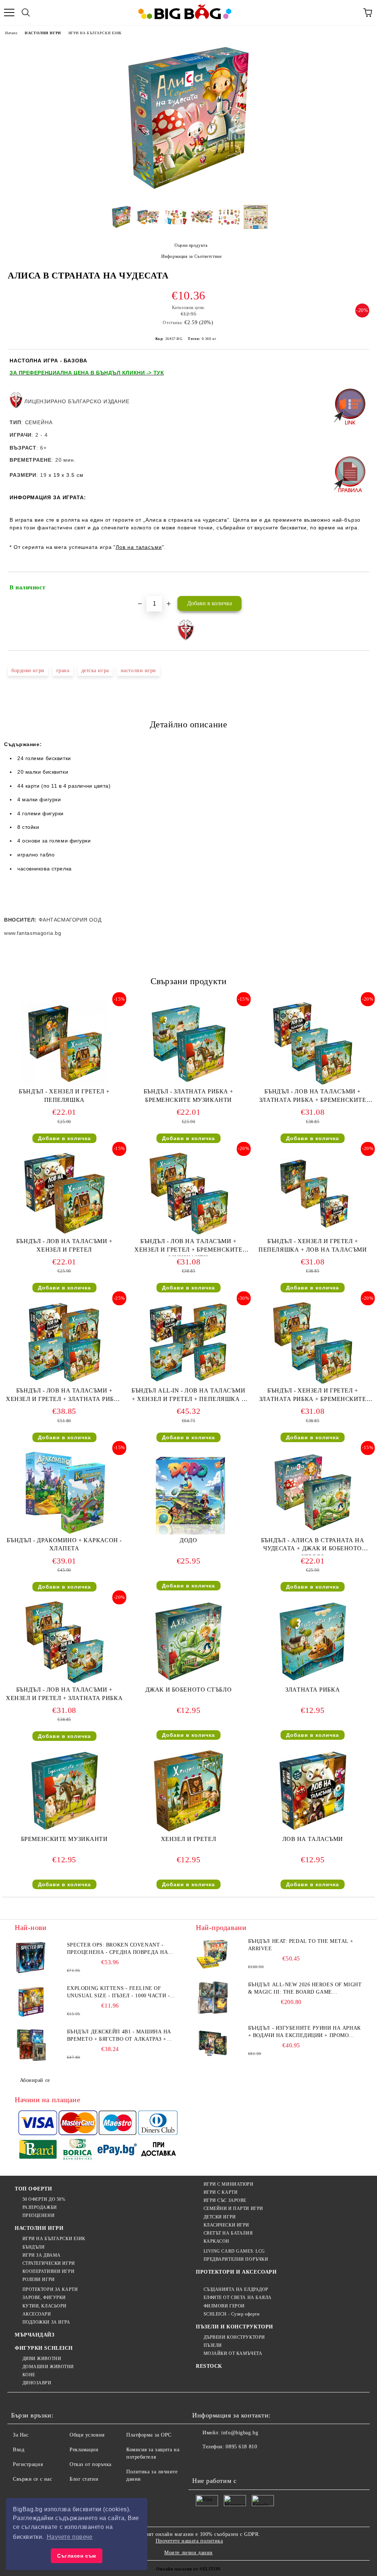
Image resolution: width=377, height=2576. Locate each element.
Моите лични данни (188, 2553)
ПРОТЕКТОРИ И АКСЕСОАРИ (236, 2272)
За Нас (21, 2435)
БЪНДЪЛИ (34, 2247)
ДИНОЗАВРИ (37, 2383)
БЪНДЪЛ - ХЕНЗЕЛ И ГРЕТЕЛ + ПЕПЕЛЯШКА (64, 1096)
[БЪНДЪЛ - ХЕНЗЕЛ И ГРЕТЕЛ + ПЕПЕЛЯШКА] (64, 1084)
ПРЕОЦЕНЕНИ (38, 2215)
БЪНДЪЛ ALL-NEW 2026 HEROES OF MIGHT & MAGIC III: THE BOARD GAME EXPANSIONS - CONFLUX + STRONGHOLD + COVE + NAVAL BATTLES (305, 1989)
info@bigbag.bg (240, 2433)
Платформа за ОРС (149, 2435)
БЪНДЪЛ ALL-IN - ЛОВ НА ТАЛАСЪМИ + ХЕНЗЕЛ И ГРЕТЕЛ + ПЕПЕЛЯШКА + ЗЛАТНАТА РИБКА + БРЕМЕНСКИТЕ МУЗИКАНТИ (188, 1396)
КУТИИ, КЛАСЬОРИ (45, 2306)
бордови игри (28, 670)
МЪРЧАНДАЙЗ (35, 2335)
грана (63, 670)
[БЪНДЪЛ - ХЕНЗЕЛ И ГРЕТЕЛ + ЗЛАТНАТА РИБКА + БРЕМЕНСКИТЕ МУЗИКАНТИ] (313, 1383)
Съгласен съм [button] (77, 2556)
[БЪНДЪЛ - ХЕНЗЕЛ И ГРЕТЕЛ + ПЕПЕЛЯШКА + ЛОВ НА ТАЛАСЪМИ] (313, 1234)
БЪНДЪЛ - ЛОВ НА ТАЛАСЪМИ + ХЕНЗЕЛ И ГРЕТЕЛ (64, 1245)
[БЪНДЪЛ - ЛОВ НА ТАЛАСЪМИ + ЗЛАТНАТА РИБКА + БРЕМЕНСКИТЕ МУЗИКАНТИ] (313, 1084)
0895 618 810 (241, 2447)
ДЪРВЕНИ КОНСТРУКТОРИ (234, 2337)
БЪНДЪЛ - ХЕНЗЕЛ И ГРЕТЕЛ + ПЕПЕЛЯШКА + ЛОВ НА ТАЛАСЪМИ (313, 1245)
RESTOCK (209, 2366)
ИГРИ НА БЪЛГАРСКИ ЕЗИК (95, 33)
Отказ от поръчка (91, 2464)
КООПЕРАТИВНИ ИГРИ (48, 2271)
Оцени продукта (191, 245)
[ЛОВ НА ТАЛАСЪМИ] (313, 1832)
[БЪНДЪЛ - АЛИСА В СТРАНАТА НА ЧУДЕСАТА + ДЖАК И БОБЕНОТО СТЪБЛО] (313, 1533)
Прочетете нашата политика (189, 2541)
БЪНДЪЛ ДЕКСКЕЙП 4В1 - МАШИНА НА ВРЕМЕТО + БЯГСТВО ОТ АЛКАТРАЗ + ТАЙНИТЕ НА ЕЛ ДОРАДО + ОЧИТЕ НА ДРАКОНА (119, 2036)
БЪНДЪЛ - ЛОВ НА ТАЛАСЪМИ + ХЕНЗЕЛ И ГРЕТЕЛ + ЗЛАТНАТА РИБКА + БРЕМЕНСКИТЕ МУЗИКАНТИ (64, 1396)
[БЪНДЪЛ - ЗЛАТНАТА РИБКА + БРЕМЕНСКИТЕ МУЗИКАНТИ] (188, 1084)
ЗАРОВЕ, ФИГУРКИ (44, 2298)
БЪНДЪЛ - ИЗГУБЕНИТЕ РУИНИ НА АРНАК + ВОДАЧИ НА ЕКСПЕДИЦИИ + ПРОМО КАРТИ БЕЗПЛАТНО (304, 2032)
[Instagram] (234, 2462)
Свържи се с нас (32, 2479)
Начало (11, 33)
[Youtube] (250, 2462)
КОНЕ (29, 2375)
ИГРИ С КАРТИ (221, 2192)
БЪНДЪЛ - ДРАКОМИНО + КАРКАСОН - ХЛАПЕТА (64, 1544)
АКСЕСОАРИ (37, 2314)
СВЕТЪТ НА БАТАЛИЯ (228, 2233)
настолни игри (138, 670)
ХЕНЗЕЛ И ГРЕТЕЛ (188, 1839)
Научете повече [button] (70, 2537)
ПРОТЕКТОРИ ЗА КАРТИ (50, 2289)
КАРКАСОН (216, 2241)
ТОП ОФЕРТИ (34, 2189)
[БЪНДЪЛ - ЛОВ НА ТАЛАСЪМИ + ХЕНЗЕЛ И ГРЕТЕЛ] (64, 1234)
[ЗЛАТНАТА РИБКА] (313, 1682)
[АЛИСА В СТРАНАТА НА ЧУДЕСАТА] (188, 194)
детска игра (95, 670)
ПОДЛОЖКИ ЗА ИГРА (46, 2322)
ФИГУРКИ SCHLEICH (44, 2348)
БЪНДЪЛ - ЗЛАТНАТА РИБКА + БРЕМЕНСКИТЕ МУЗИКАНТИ (188, 1096)
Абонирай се (35, 2080)
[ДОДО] (188, 1533)
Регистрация (28, 2464)
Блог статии (84, 2479)
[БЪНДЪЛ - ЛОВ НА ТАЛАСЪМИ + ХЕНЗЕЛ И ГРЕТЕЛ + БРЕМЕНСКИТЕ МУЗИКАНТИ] (188, 1234)
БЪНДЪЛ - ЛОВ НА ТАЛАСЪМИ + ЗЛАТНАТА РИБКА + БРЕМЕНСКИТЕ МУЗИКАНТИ (313, 1097)
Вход (19, 2450)
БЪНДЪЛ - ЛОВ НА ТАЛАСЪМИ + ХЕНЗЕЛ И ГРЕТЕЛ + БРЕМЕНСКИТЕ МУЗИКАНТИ (188, 1247)
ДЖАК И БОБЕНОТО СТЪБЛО (188, 1690)
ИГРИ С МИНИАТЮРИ (229, 2184)
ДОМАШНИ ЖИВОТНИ (48, 2367)
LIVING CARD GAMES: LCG (234, 2251)
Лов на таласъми (139, 547)
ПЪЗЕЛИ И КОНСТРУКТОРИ (235, 2327)
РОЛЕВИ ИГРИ (39, 2279)
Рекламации (84, 2450)
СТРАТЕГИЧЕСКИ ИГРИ (49, 2263)
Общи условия (87, 2435)
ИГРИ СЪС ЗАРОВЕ (225, 2200)
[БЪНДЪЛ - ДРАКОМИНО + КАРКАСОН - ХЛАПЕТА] (64, 1533)
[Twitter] (218, 2462)
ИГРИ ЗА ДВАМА (42, 2255)
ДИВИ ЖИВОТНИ (42, 2359)
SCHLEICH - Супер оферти (231, 2314)
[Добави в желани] (359, 584)
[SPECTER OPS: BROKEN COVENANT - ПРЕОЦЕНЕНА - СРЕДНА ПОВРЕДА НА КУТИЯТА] (31, 1958)
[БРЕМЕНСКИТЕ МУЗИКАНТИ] (64, 1832)
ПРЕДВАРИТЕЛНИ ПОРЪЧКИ (236, 2259)
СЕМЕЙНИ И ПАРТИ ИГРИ (233, 2208)
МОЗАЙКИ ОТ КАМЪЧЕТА (233, 2353)
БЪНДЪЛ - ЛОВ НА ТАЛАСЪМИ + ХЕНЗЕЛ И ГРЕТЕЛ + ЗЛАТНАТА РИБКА (64, 1694)
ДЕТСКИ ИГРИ (220, 2217)
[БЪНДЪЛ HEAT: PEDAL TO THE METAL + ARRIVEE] (212, 1954)
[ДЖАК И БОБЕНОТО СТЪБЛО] (188, 1682)
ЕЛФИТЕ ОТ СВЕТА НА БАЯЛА (238, 2298)
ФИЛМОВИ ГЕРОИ (224, 2306)
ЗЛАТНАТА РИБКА (313, 1690)
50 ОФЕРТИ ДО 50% (44, 2199)
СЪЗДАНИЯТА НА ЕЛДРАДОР (236, 2289)
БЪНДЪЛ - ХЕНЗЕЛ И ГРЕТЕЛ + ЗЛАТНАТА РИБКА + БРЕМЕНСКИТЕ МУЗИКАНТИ (313, 1396)
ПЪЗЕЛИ (213, 2345)
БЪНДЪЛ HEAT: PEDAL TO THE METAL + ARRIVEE (301, 1945)
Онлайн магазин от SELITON (188, 2569)
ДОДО (188, 1540)
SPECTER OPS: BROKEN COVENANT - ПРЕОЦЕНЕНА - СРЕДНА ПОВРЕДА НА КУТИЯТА (118, 1949)
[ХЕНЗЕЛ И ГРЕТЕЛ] (188, 1832)
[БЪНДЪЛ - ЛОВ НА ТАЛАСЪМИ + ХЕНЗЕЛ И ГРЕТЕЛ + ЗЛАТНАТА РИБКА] (64, 1682)
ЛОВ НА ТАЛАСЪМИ (313, 1839)
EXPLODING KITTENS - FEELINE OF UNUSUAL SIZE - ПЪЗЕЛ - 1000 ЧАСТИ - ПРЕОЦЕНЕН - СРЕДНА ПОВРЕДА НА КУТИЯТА (119, 1993)
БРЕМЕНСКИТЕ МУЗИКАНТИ (64, 1839)
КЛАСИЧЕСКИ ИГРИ (226, 2225)
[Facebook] (202, 2462)
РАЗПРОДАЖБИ (40, 2207)
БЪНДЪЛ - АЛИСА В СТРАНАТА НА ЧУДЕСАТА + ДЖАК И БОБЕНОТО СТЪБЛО (313, 1546)
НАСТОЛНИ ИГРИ (43, 33)
